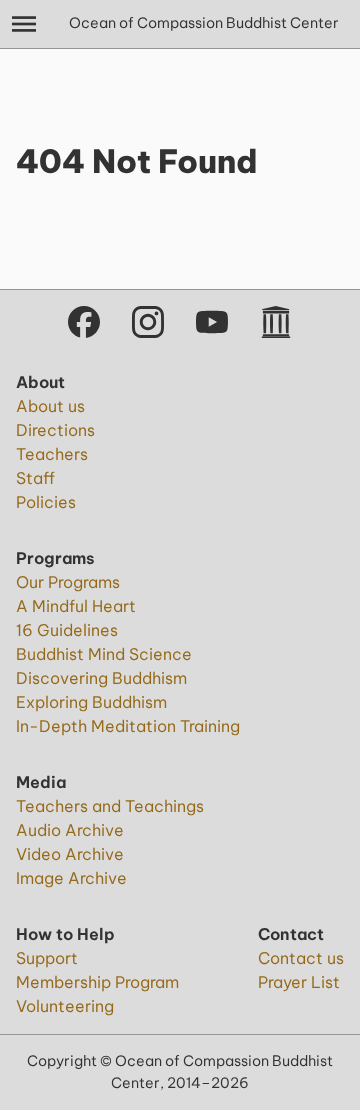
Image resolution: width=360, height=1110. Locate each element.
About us (50, 406)
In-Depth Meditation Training (128, 726)
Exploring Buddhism (91, 702)
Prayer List (299, 982)
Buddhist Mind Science (104, 654)
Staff (35, 478)
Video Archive (70, 854)
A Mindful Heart (76, 606)
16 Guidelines (67, 630)
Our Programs (68, 582)
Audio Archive (70, 830)
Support (47, 958)
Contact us (301, 958)
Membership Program (97, 982)
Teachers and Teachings (110, 806)
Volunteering (65, 1006)
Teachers (52, 454)
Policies (46, 502)
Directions (55, 430)
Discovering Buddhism (101, 678)
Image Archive (71, 878)
